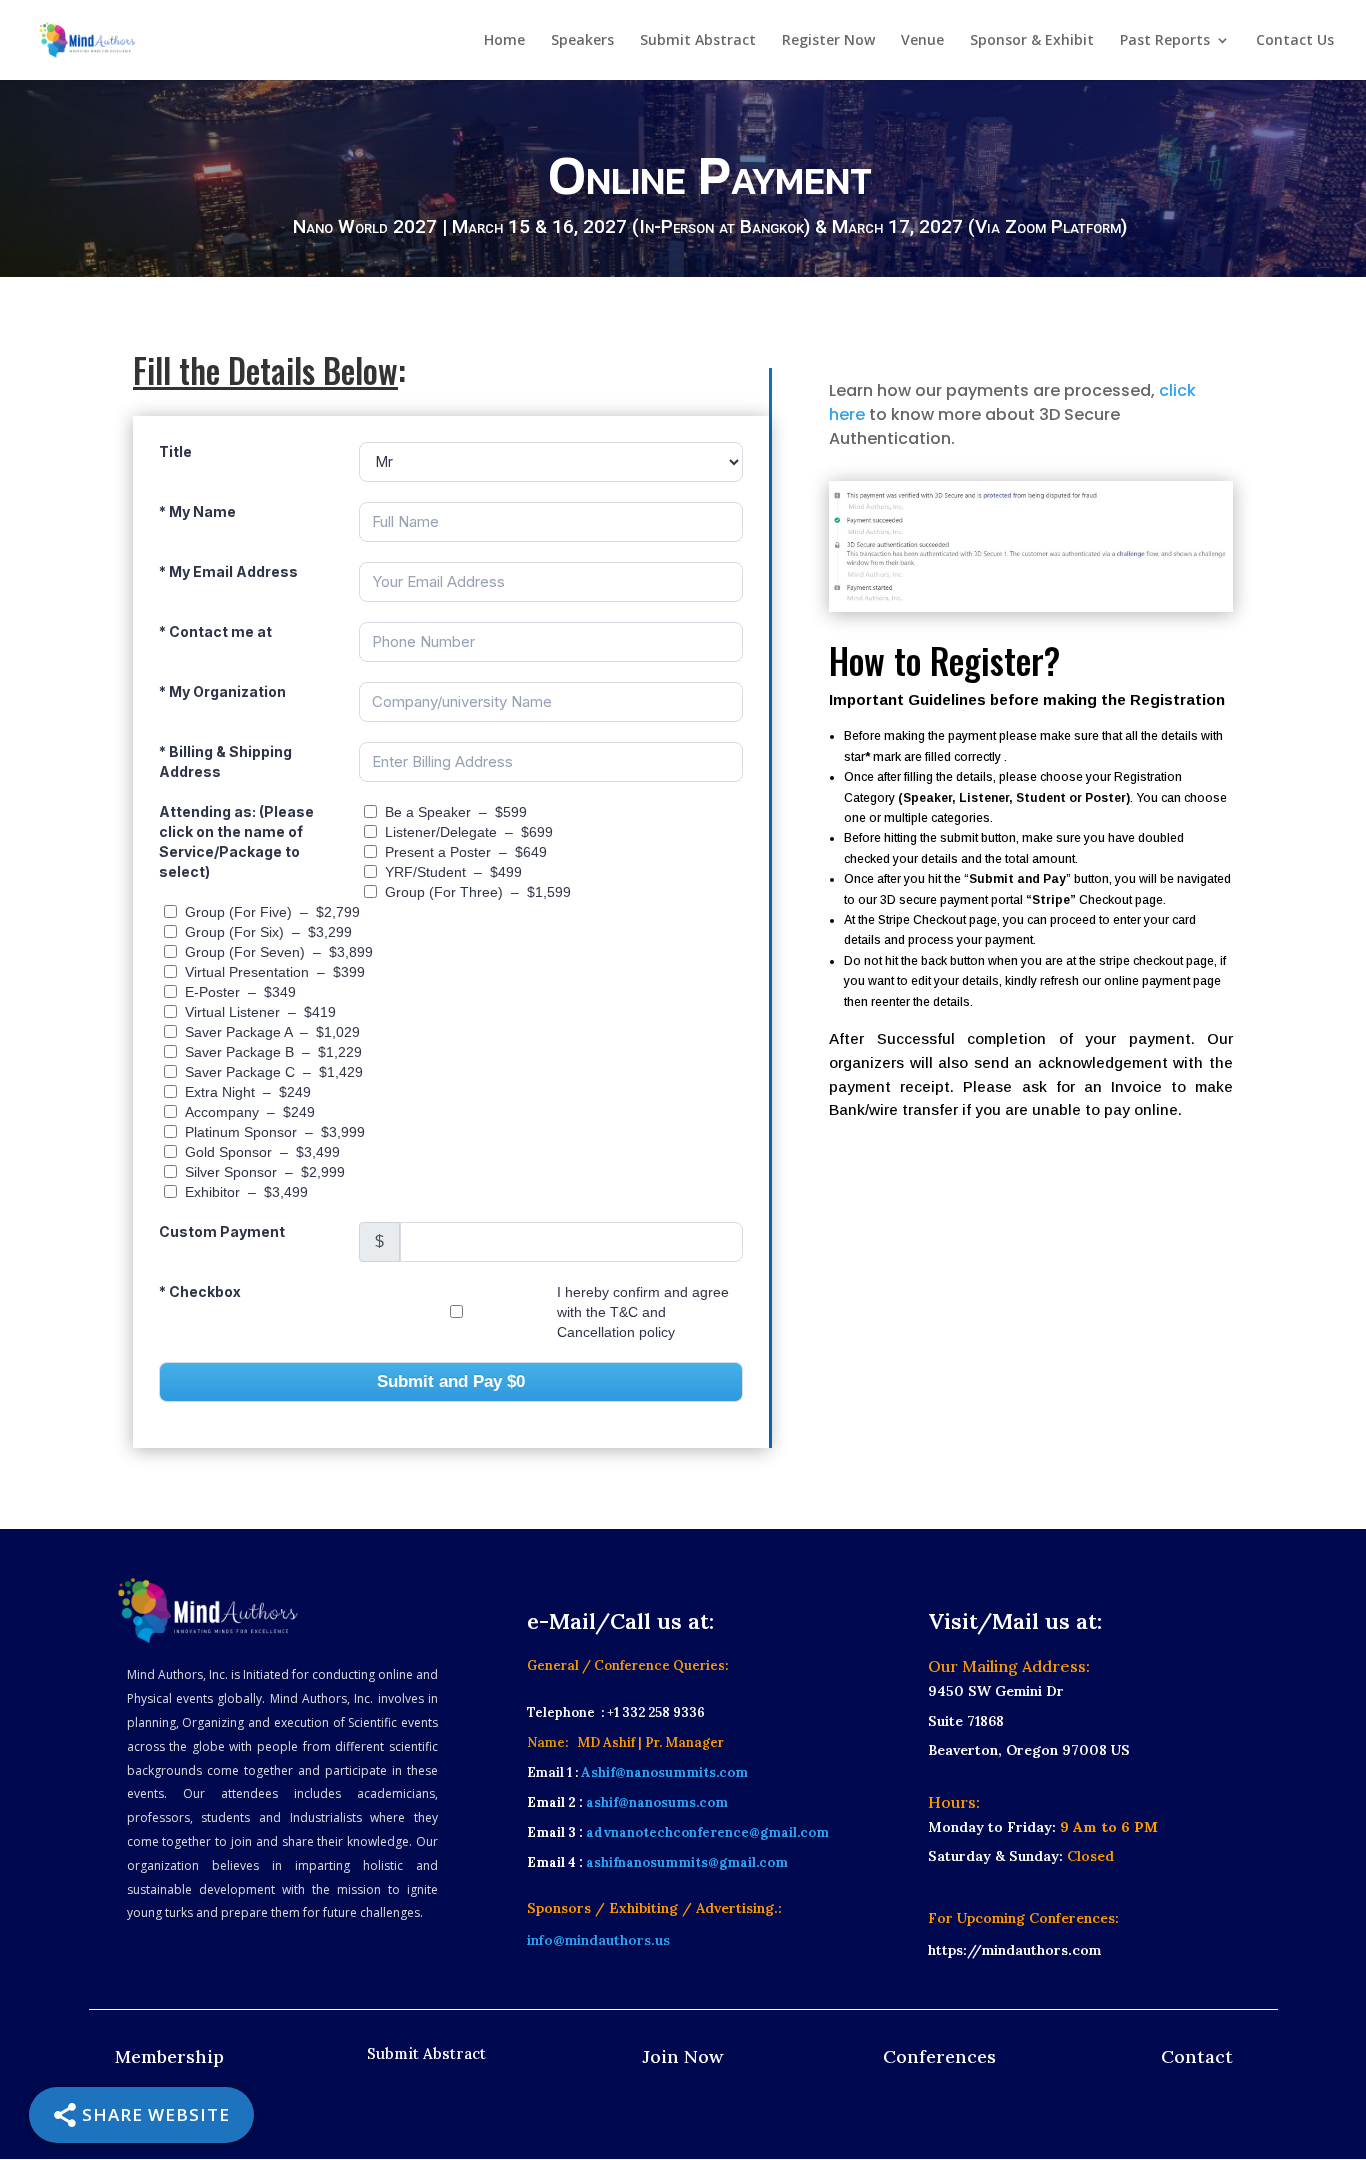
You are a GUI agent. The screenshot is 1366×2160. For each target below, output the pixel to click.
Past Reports (1165, 41)
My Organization (222, 691)
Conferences (939, 2056)
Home (504, 41)
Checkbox (200, 1291)
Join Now (682, 2056)
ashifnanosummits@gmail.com (687, 1862)
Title (175, 451)
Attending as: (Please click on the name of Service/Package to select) (236, 841)
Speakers (582, 41)
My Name (197, 511)
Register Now (828, 41)
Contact (1197, 2056)
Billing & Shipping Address (225, 761)
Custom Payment (222, 1231)
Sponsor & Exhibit (1032, 41)
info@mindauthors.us (598, 1940)
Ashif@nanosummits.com (664, 1772)
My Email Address (228, 571)
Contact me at (215, 631)
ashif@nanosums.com (657, 1802)
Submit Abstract (698, 41)
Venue (922, 41)
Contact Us (1295, 41)
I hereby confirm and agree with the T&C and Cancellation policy (643, 1312)
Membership (169, 2056)
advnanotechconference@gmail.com (706, 1832)
